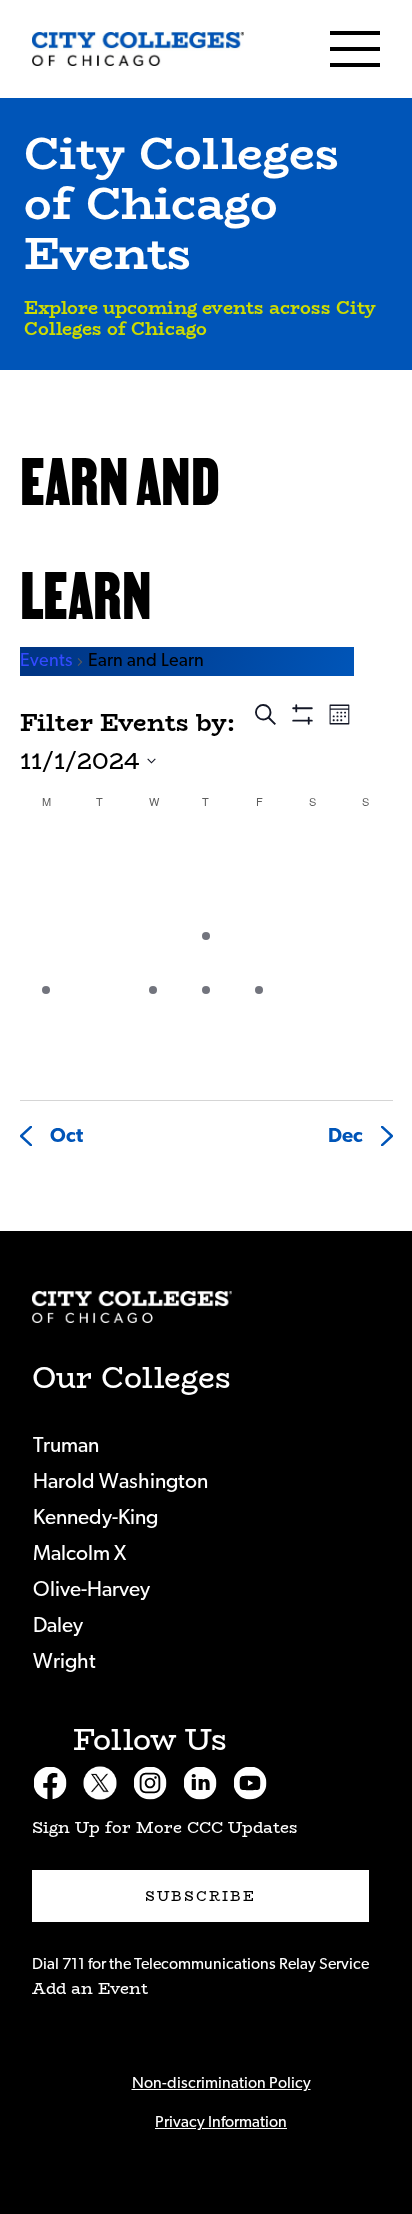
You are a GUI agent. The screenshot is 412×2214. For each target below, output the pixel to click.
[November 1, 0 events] (259, 852)
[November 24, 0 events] (365, 1012)
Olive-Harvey (91, 1589)
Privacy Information (221, 2122)
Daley (58, 1625)
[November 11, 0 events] (46, 958)
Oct (66, 1136)
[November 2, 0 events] (312, 852)
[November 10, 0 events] (365, 905)
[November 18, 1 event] (46, 1012)
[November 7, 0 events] (205, 905)
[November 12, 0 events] (99, 958)
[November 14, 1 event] (205, 958)
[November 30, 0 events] (312, 1065)
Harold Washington (120, 1481)
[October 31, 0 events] (205, 852)
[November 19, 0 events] (99, 1012)
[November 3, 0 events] (365, 852)
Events (46, 661)
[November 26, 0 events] (99, 1065)
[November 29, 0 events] (259, 1065)
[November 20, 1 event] (152, 1012)
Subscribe (201, 1896)
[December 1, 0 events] (365, 1065)
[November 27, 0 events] (152, 1065)
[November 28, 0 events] (205, 1065)
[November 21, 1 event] (205, 1012)
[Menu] (355, 49)
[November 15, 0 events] (259, 958)
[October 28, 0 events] (46, 852)
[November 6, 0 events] (152, 905)
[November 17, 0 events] (365, 958)
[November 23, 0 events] (312, 1012)
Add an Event (90, 1988)
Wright (64, 1661)
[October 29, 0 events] (99, 852)
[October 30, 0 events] (152, 852)
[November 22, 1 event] (259, 1012)
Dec (345, 1136)
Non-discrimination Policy (221, 2083)
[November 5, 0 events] (99, 905)
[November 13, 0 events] (152, 958)
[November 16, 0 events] (312, 958)
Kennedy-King (95, 1517)
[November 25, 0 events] (46, 1065)
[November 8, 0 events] (259, 905)
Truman (66, 1445)
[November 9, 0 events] (312, 905)
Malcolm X (79, 1553)
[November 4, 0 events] (46, 905)
